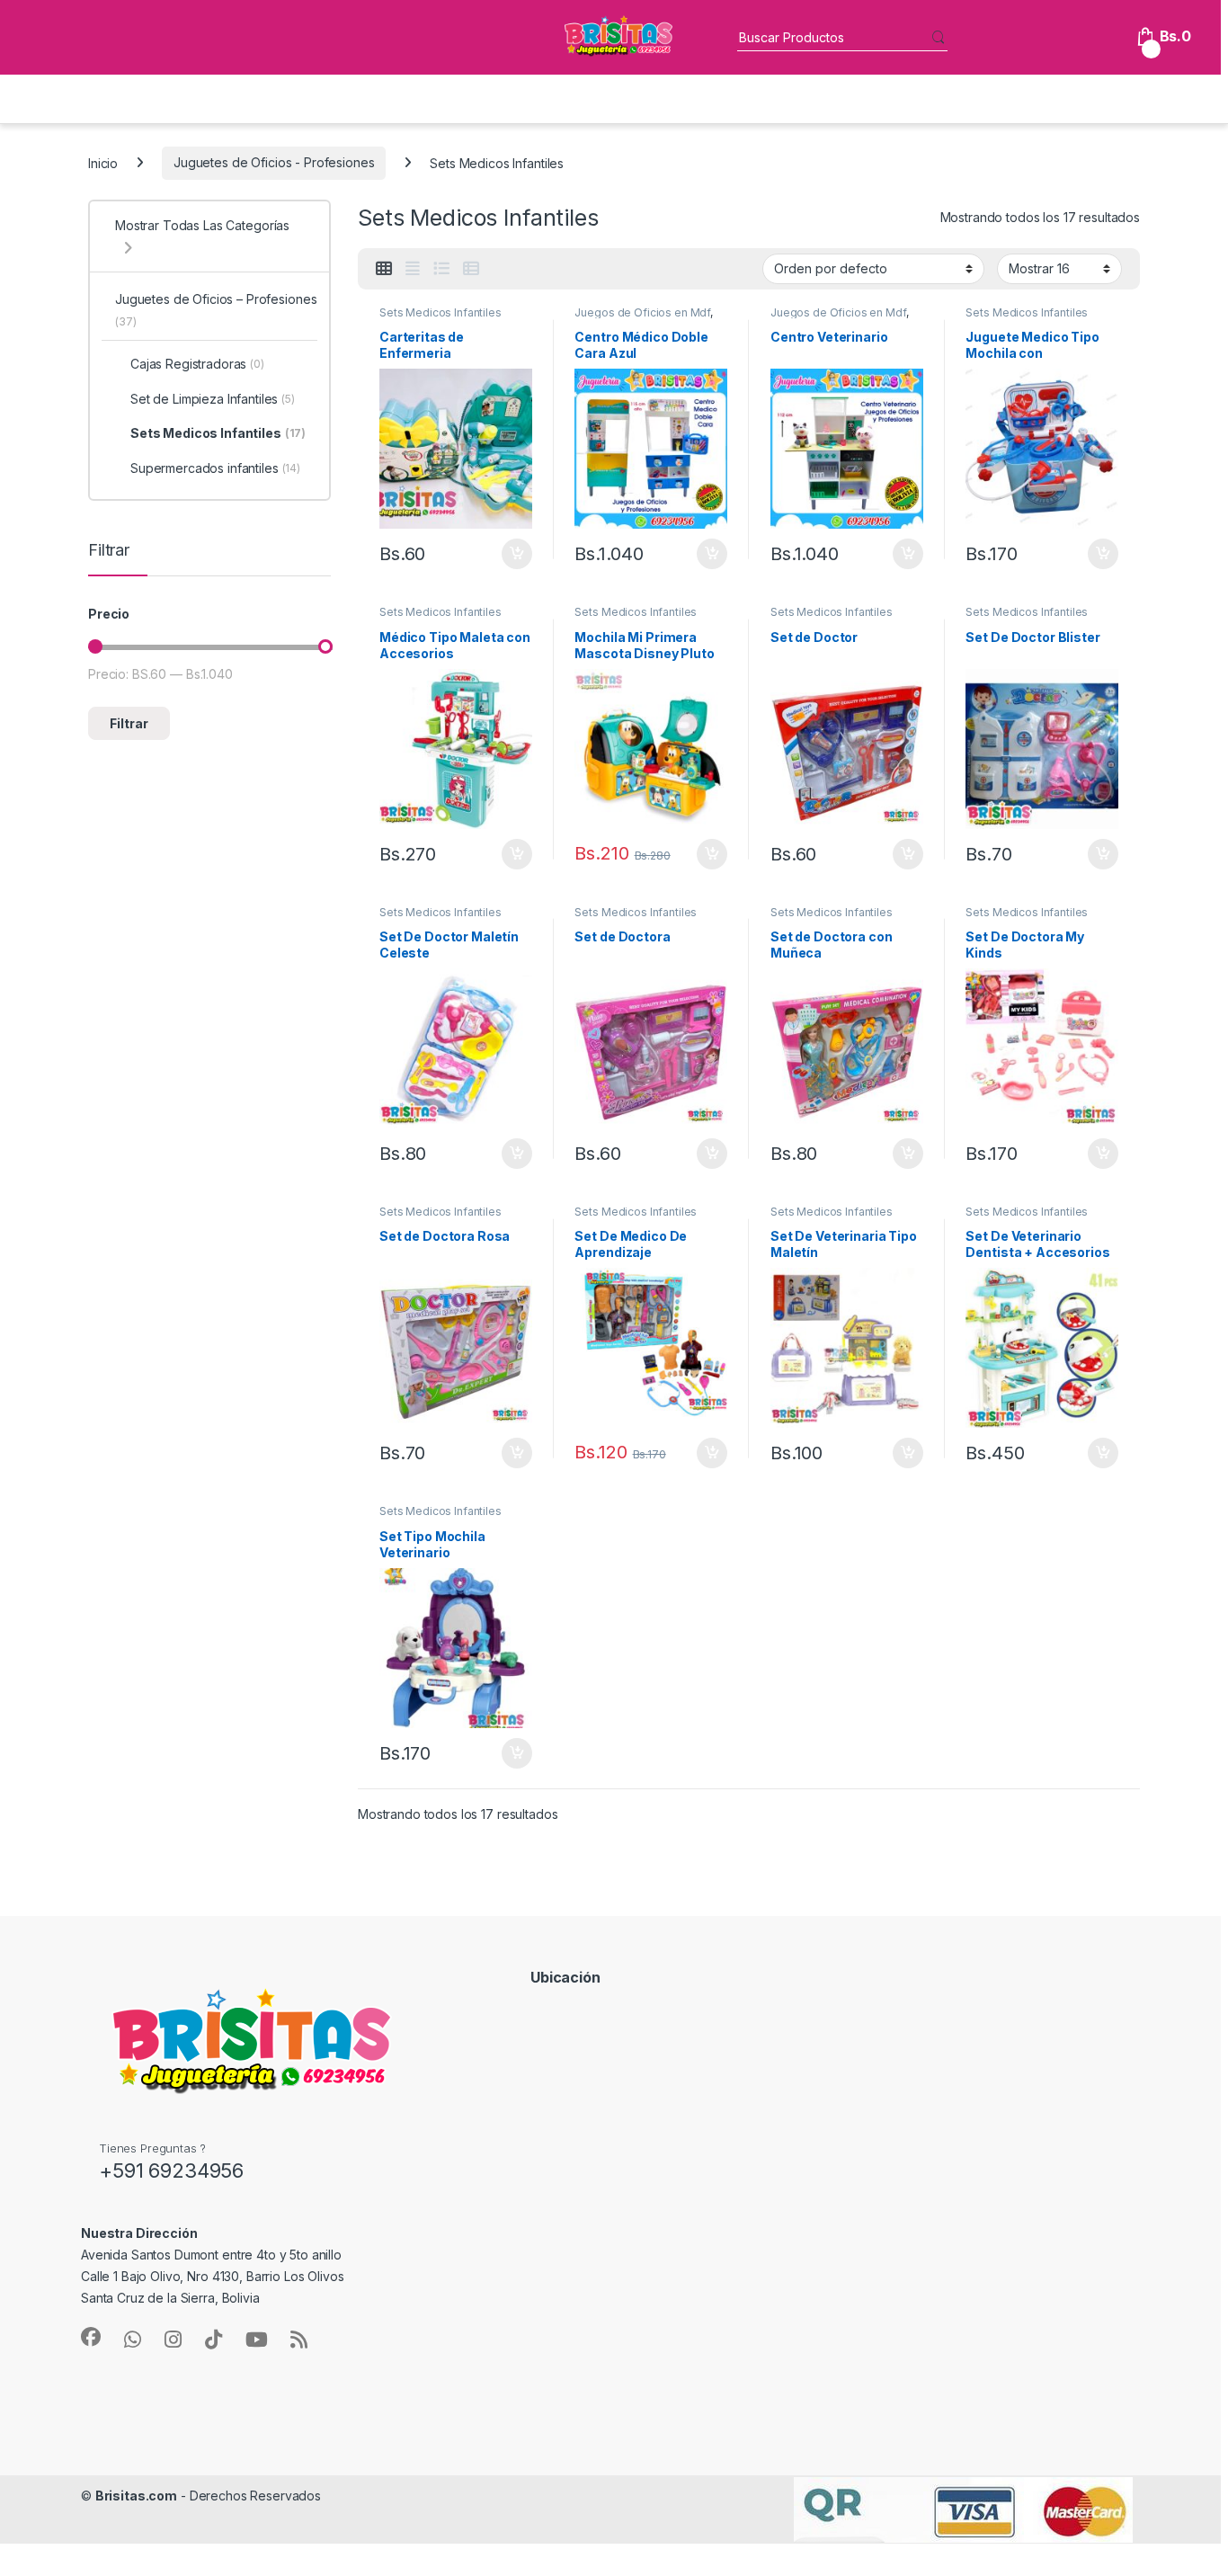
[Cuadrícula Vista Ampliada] (413, 269)
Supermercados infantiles (215, 468)
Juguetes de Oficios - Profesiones (274, 162)
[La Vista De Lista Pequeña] (471, 269)
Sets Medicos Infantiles (440, 312)
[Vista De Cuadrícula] (384, 269)
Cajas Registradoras (197, 364)
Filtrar (129, 723)
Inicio (103, 162)
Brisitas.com (136, 2496)
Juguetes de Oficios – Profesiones (216, 310)
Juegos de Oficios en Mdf (642, 312)
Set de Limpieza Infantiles (213, 399)
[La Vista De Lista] (441, 269)
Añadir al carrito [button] (513, 554)
